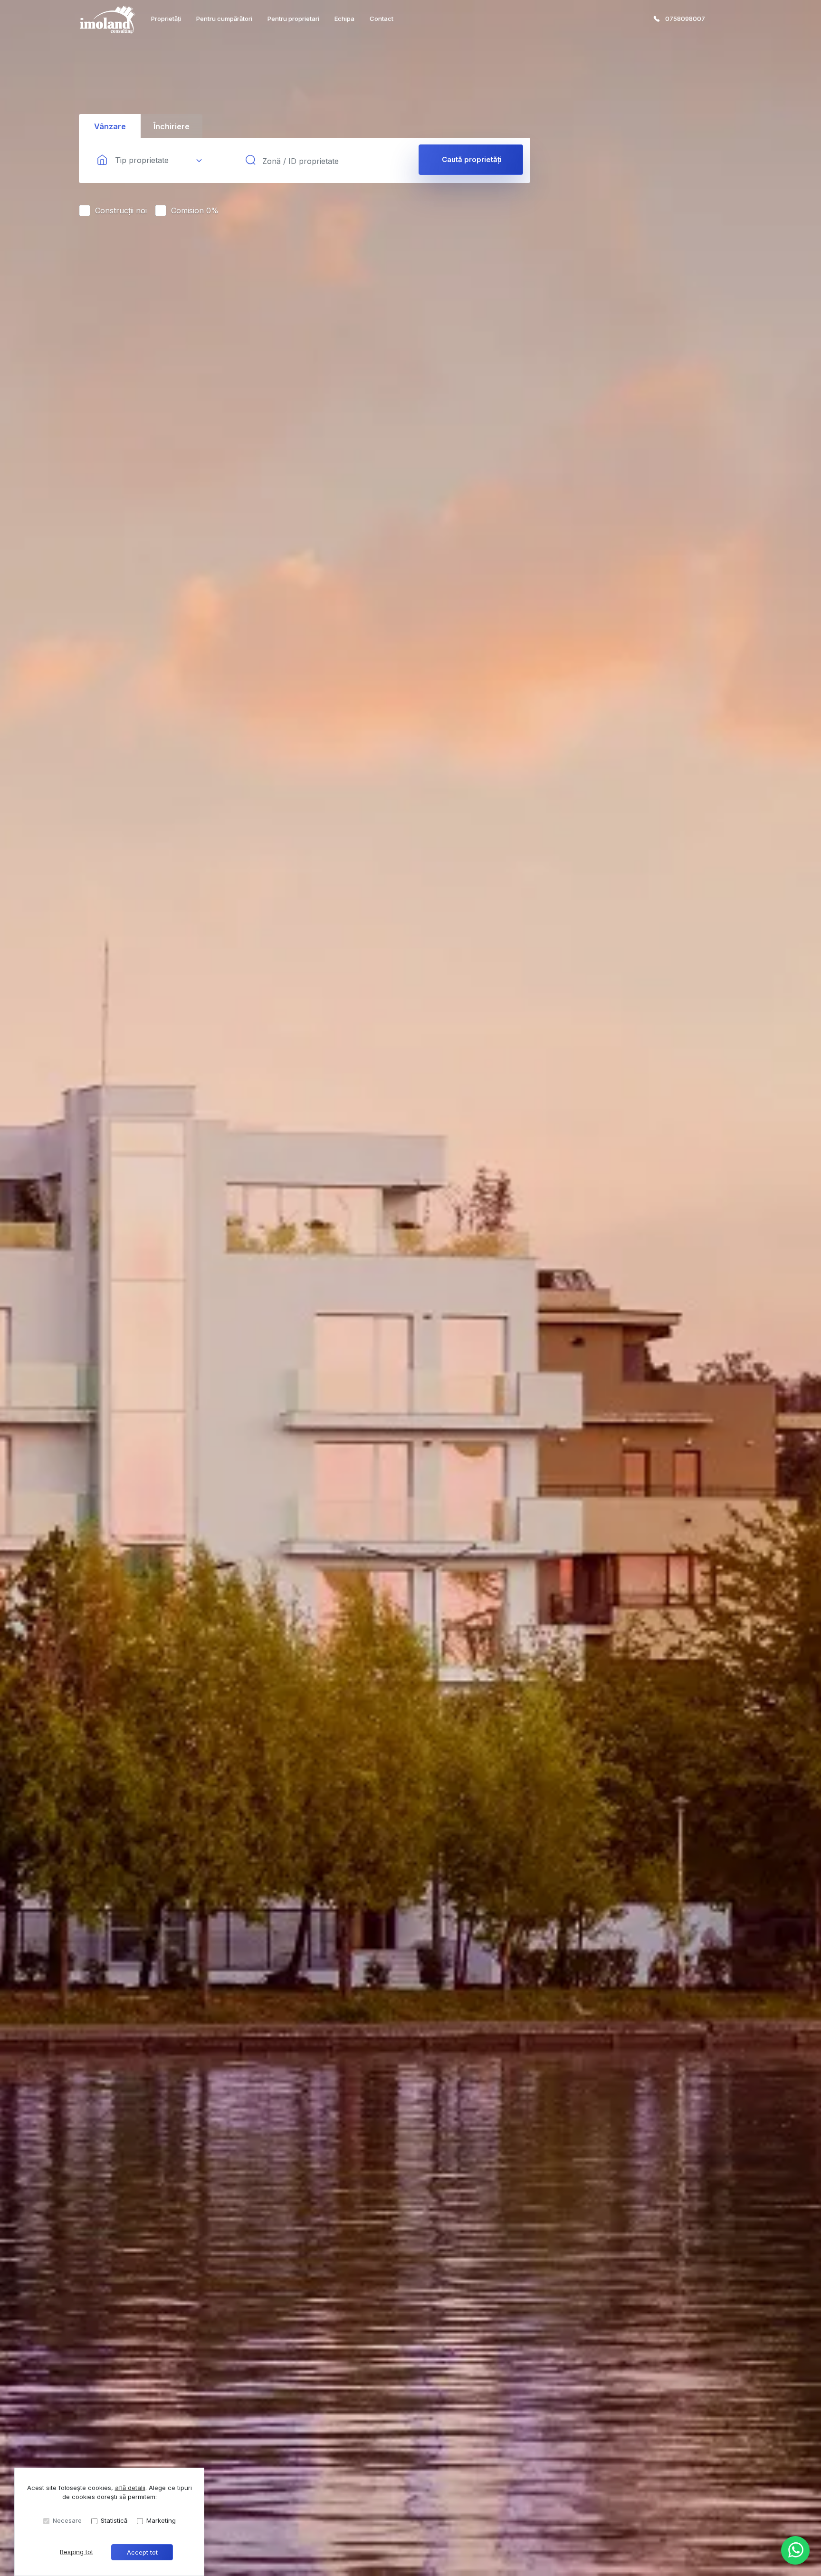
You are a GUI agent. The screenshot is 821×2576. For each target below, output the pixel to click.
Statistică (114, 2520)
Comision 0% (195, 211)
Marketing (161, 2520)
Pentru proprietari (293, 19)
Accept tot (142, 2552)
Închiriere (172, 126)
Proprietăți (166, 19)
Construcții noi (121, 211)
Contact (382, 19)
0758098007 (685, 19)
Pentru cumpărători (224, 19)
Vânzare (110, 126)
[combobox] (150, 161)
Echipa (344, 19)
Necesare (67, 2520)
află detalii (130, 2488)
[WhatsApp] (795, 2550)
